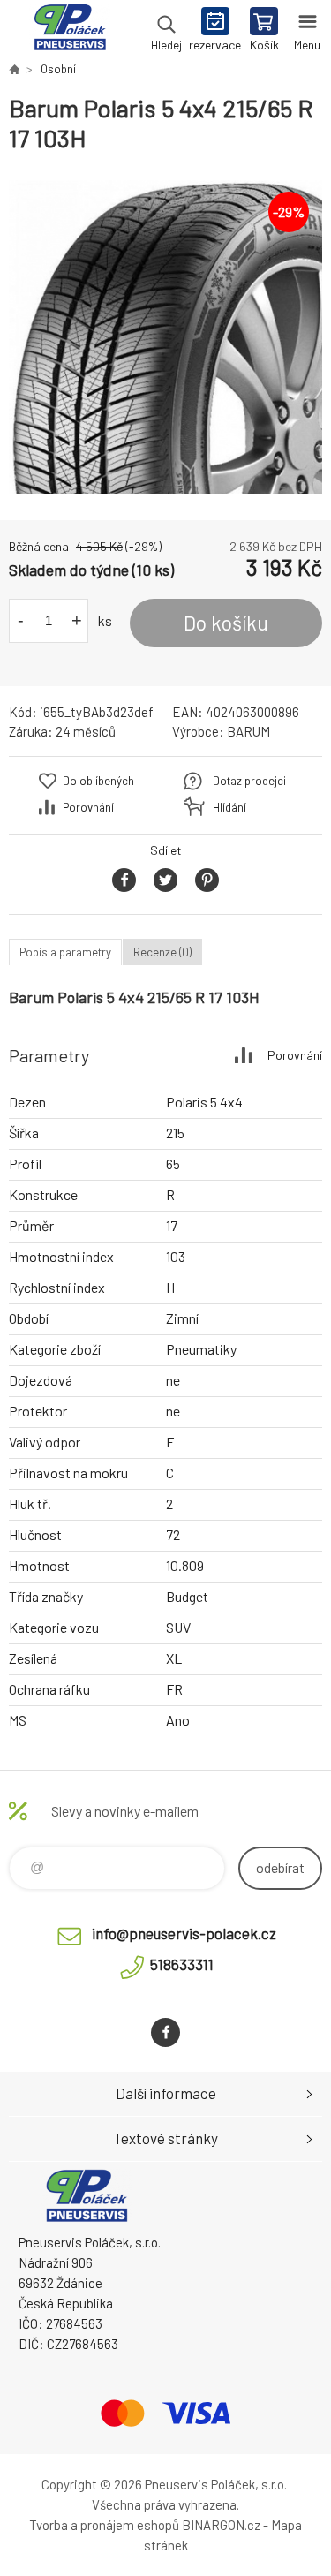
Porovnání (88, 807)
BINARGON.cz (221, 2525)
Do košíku (226, 623)
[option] (165, 337)
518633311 (182, 1964)
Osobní (58, 69)
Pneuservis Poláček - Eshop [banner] (69, 31)
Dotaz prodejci (249, 781)
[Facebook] (165, 2032)
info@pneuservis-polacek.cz (184, 1933)
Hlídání (229, 807)
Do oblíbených (98, 781)
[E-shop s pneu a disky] (14, 69)
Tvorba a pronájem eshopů (104, 2525)
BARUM (248, 731)
